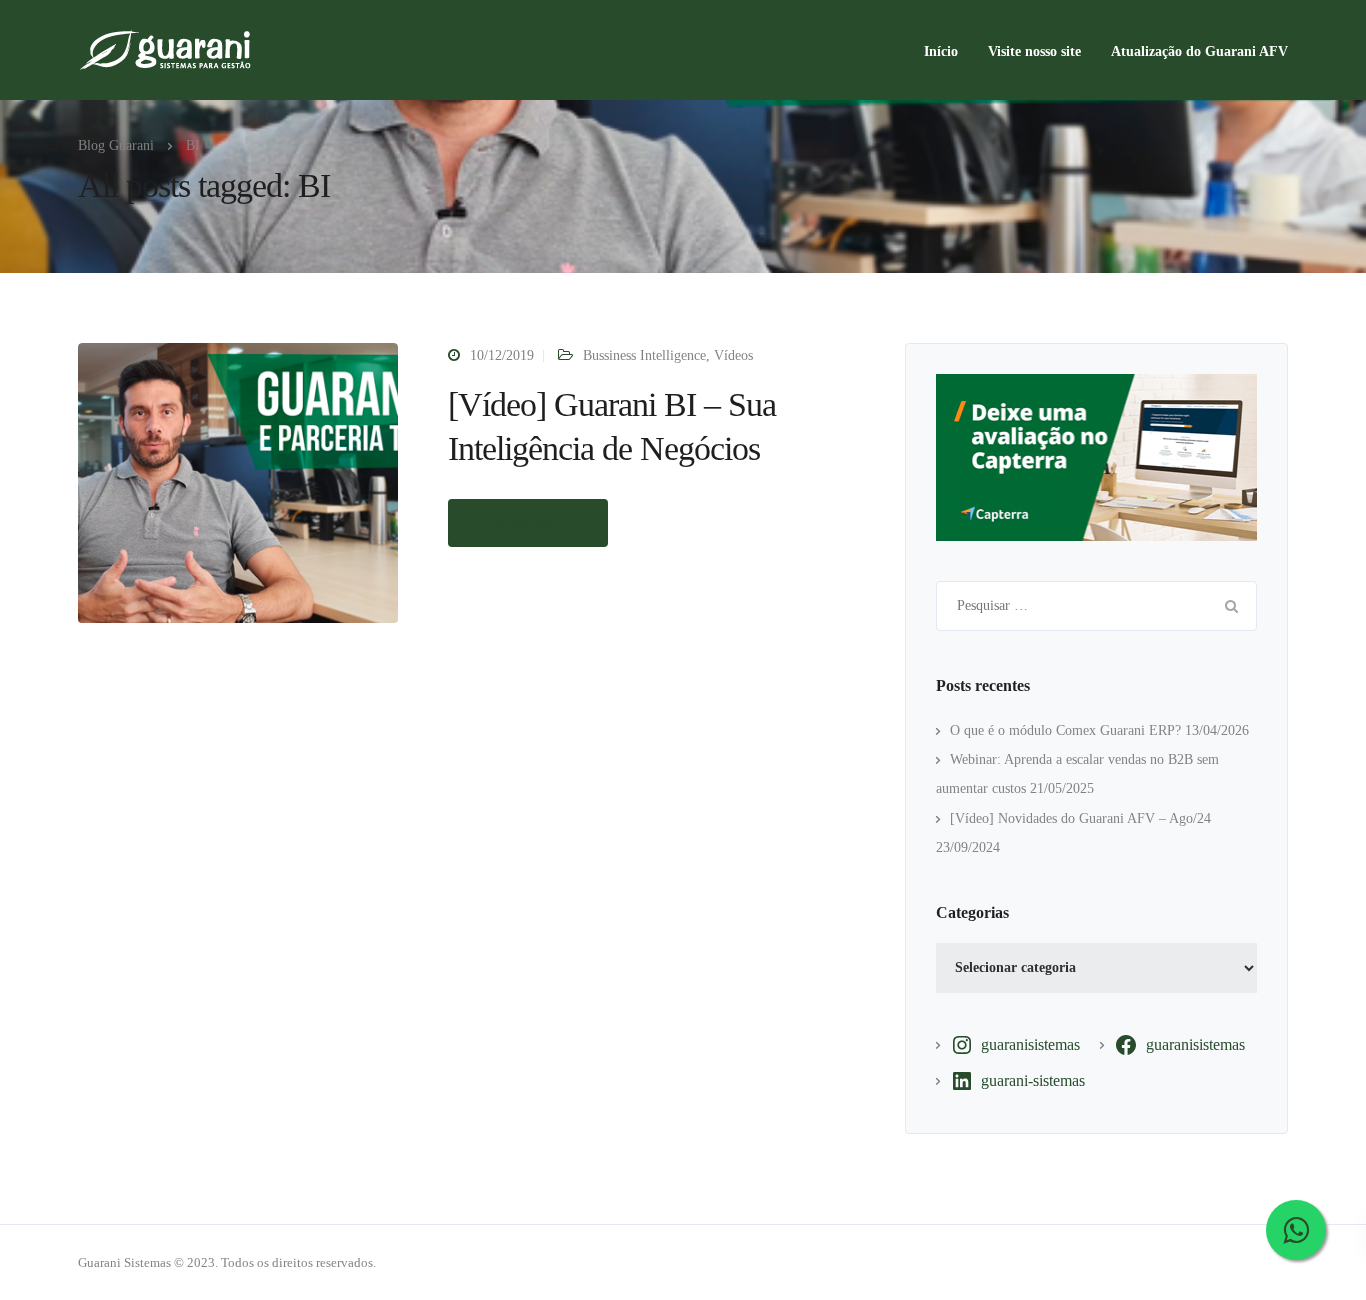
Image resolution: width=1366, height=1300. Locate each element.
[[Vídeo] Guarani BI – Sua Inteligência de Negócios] (238, 481)
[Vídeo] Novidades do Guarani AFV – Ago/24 (1080, 818)
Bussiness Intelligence (644, 355)
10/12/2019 (502, 355)
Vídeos (733, 355)
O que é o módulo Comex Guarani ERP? (1065, 730)
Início (941, 51)
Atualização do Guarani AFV (1199, 51)
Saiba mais (528, 522)
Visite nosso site (1034, 51)
